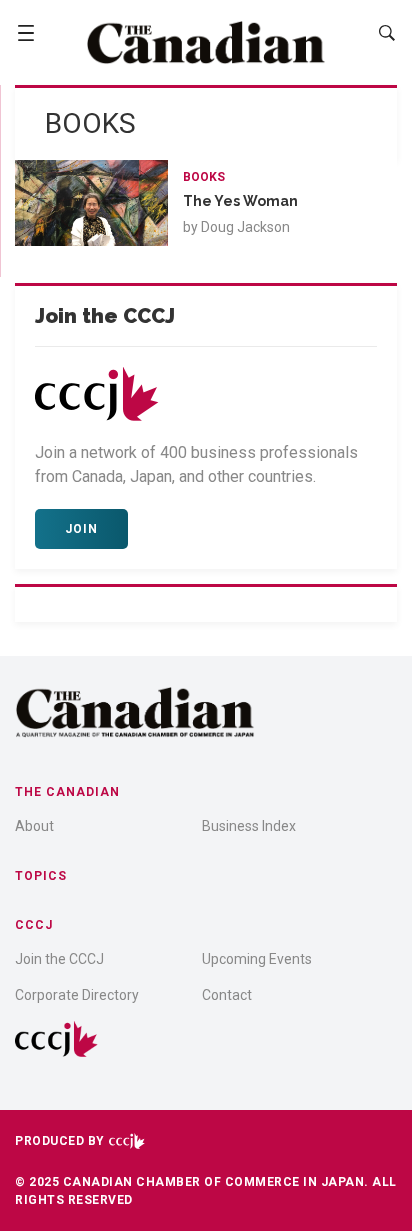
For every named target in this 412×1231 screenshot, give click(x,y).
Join (81, 529)
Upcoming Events (257, 959)
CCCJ (34, 925)
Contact (227, 995)
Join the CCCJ (59, 959)
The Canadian (67, 792)
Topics (41, 876)
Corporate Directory (77, 995)
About (34, 826)
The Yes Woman (240, 201)
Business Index (249, 826)
